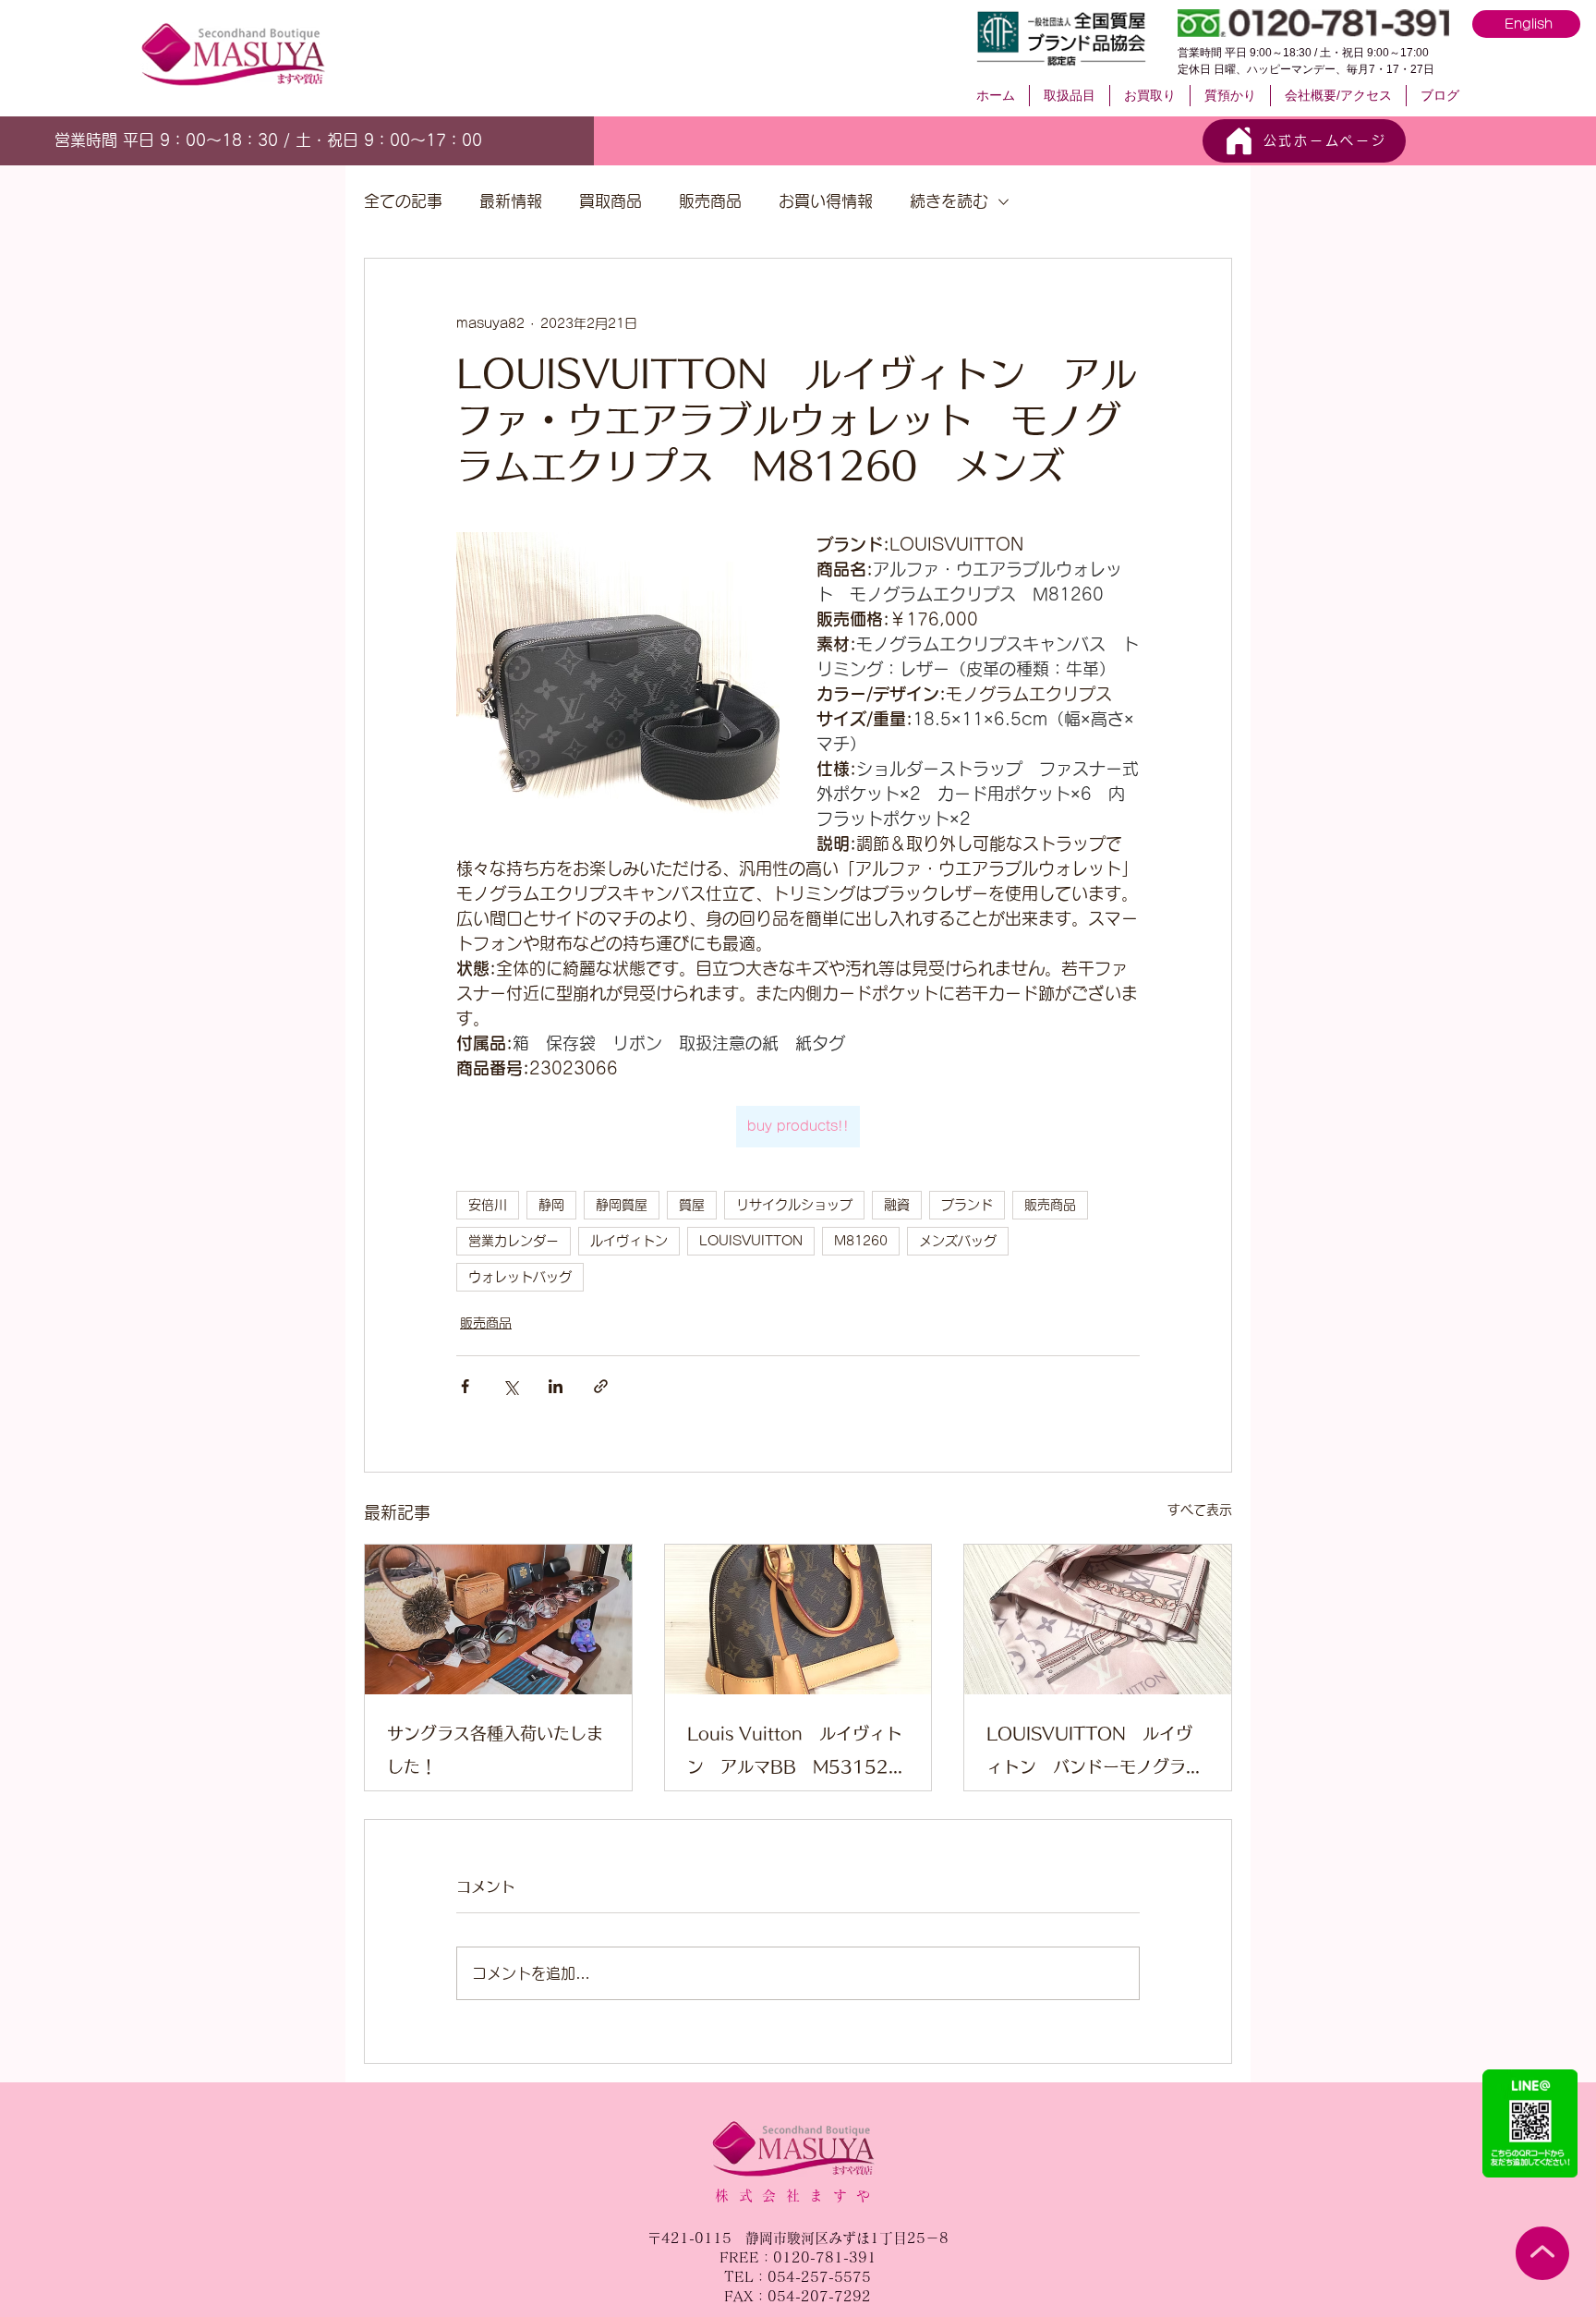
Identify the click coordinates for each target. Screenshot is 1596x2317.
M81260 (861, 1241)
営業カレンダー (514, 1241)
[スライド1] (254, 137)
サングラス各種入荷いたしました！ (495, 1750)
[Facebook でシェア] (465, 1386)
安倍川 (488, 1205)
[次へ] (483, 140)
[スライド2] (275, 138)
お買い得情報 (826, 201)
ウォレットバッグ (520, 1277)
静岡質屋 (622, 1205)
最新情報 (511, 201)
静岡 (551, 1205)
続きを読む (949, 201)
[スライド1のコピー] (296, 138)
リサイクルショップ (794, 1205)
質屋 (692, 1205)
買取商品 (611, 201)
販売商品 (710, 201)
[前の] (64, 140)
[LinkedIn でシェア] (556, 1386)
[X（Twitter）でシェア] (510, 1386)
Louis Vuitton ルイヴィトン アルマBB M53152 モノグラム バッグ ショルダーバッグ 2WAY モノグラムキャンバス (798, 1754)
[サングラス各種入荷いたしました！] (498, 1619)
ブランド (967, 1205)
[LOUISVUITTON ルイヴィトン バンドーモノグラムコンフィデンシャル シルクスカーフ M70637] (1098, 1619)
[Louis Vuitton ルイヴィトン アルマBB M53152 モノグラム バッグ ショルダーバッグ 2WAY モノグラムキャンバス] (798, 1619)
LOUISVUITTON (751, 1241)
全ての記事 (403, 201)
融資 (897, 1205)
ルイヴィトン (629, 1241)
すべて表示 (1200, 1510)
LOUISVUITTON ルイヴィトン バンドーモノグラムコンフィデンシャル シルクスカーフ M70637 (1094, 1754)
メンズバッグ (958, 1241)
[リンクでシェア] (601, 1386)
